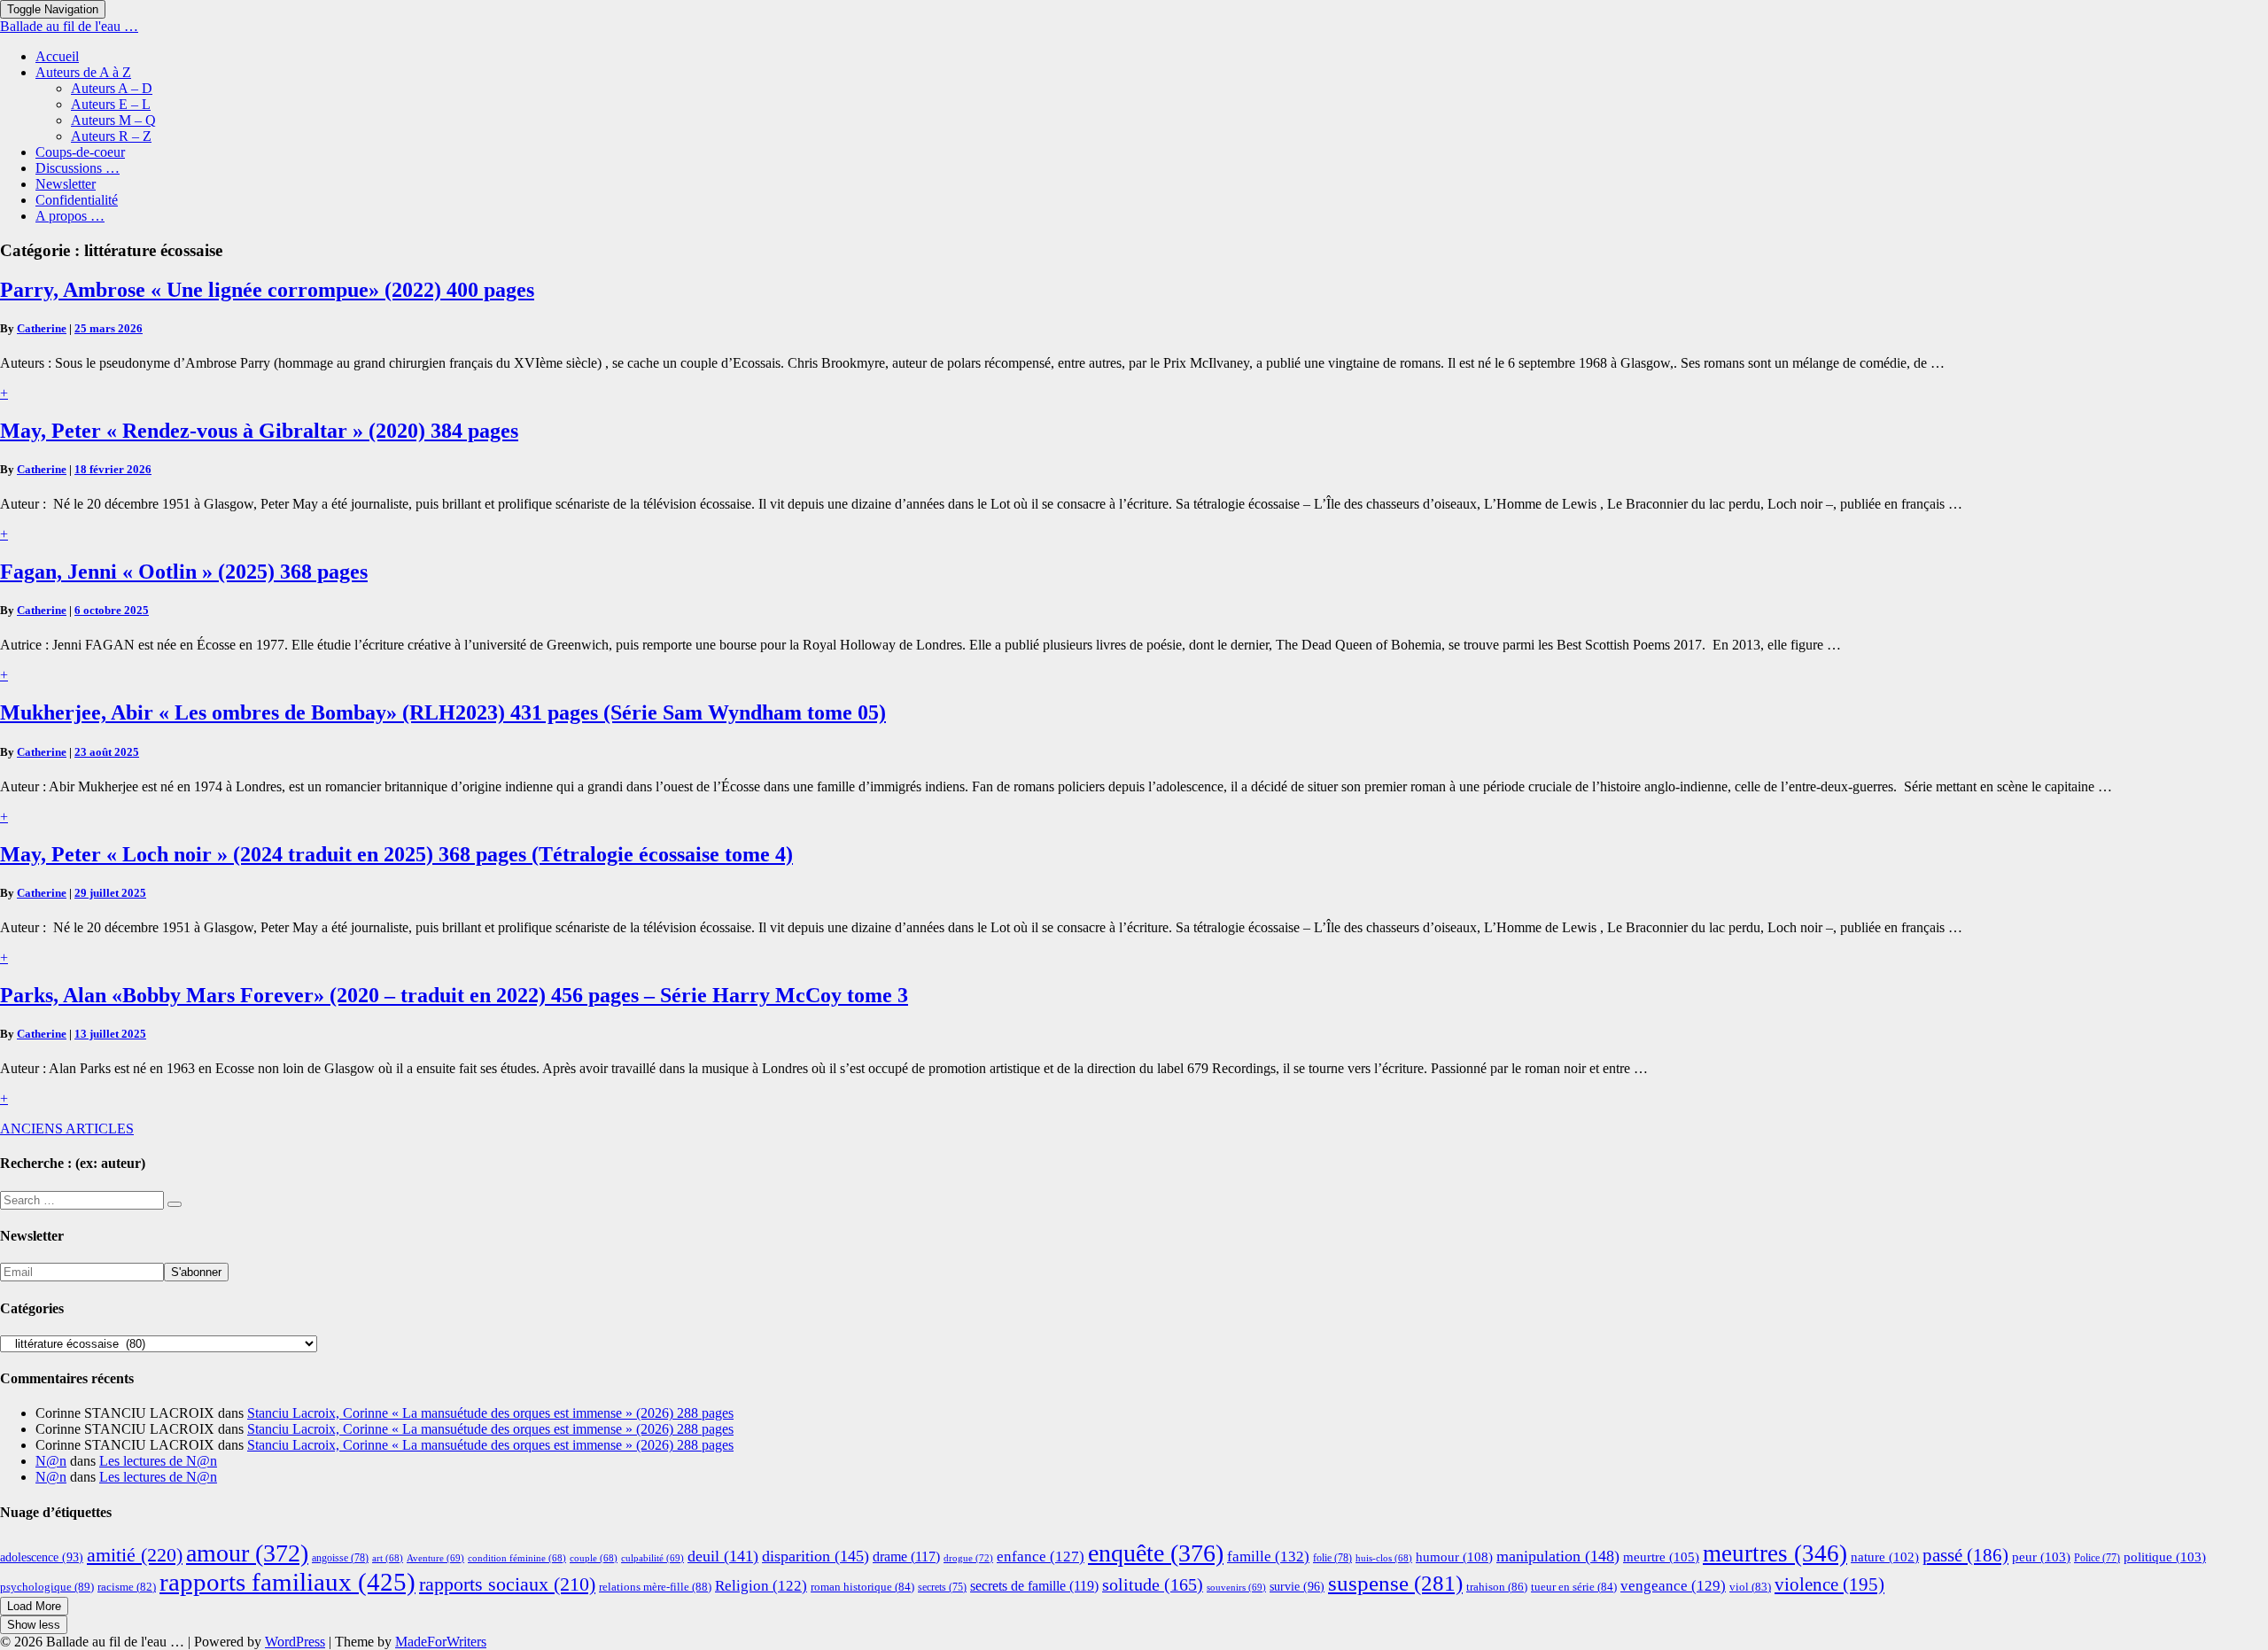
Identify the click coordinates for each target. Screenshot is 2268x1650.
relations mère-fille (655, 1587)
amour (247, 1553)
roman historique (862, 1587)
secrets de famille (1034, 1586)
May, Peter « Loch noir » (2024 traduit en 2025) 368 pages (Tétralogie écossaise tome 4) (396, 854)
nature (1885, 1557)
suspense (1395, 1583)
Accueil (57, 56)
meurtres (1775, 1553)
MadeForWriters (441, 1642)
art (388, 1558)
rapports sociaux (507, 1584)
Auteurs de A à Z (83, 72)
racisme (127, 1587)
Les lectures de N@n (158, 1461)
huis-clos (1384, 1558)
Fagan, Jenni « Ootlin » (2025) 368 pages (184, 572)
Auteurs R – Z (111, 136)
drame (906, 1557)
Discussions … (78, 168)
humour (1454, 1557)
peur (2041, 1557)
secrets (942, 1588)
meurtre (1661, 1557)
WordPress (295, 1642)
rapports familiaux (287, 1582)
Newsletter (66, 184)
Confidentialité (77, 200)
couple (594, 1558)
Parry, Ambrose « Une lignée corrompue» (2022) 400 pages (267, 290)
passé (1965, 1555)
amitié (135, 1555)
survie (1297, 1586)
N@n (51, 1461)
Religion (761, 1586)
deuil (723, 1556)
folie (1332, 1558)
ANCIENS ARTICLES (67, 1129)
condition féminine (517, 1558)
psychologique (47, 1587)
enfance (1041, 1557)
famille (1268, 1557)
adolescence (42, 1557)
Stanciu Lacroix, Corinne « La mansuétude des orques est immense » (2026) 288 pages (490, 1413)
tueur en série (1574, 1587)
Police (2097, 1558)
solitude (1153, 1584)
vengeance (1673, 1586)
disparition (816, 1556)
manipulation (1558, 1556)
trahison (1497, 1587)
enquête (1156, 1553)
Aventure (435, 1558)
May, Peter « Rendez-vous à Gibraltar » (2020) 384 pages (259, 431)
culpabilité (652, 1558)
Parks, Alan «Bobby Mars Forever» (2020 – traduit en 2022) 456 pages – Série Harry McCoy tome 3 (454, 995)
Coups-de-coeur (80, 152)
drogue (968, 1558)
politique (2165, 1557)
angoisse (340, 1558)
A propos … (70, 216)
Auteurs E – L (111, 104)
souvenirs (1236, 1587)
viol (1750, 1587)
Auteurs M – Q (113, 120)
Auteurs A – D (112, 88)
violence (1829, 1584)
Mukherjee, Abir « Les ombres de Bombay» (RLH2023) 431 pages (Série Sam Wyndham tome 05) (443, 712)
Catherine (42, 328)
